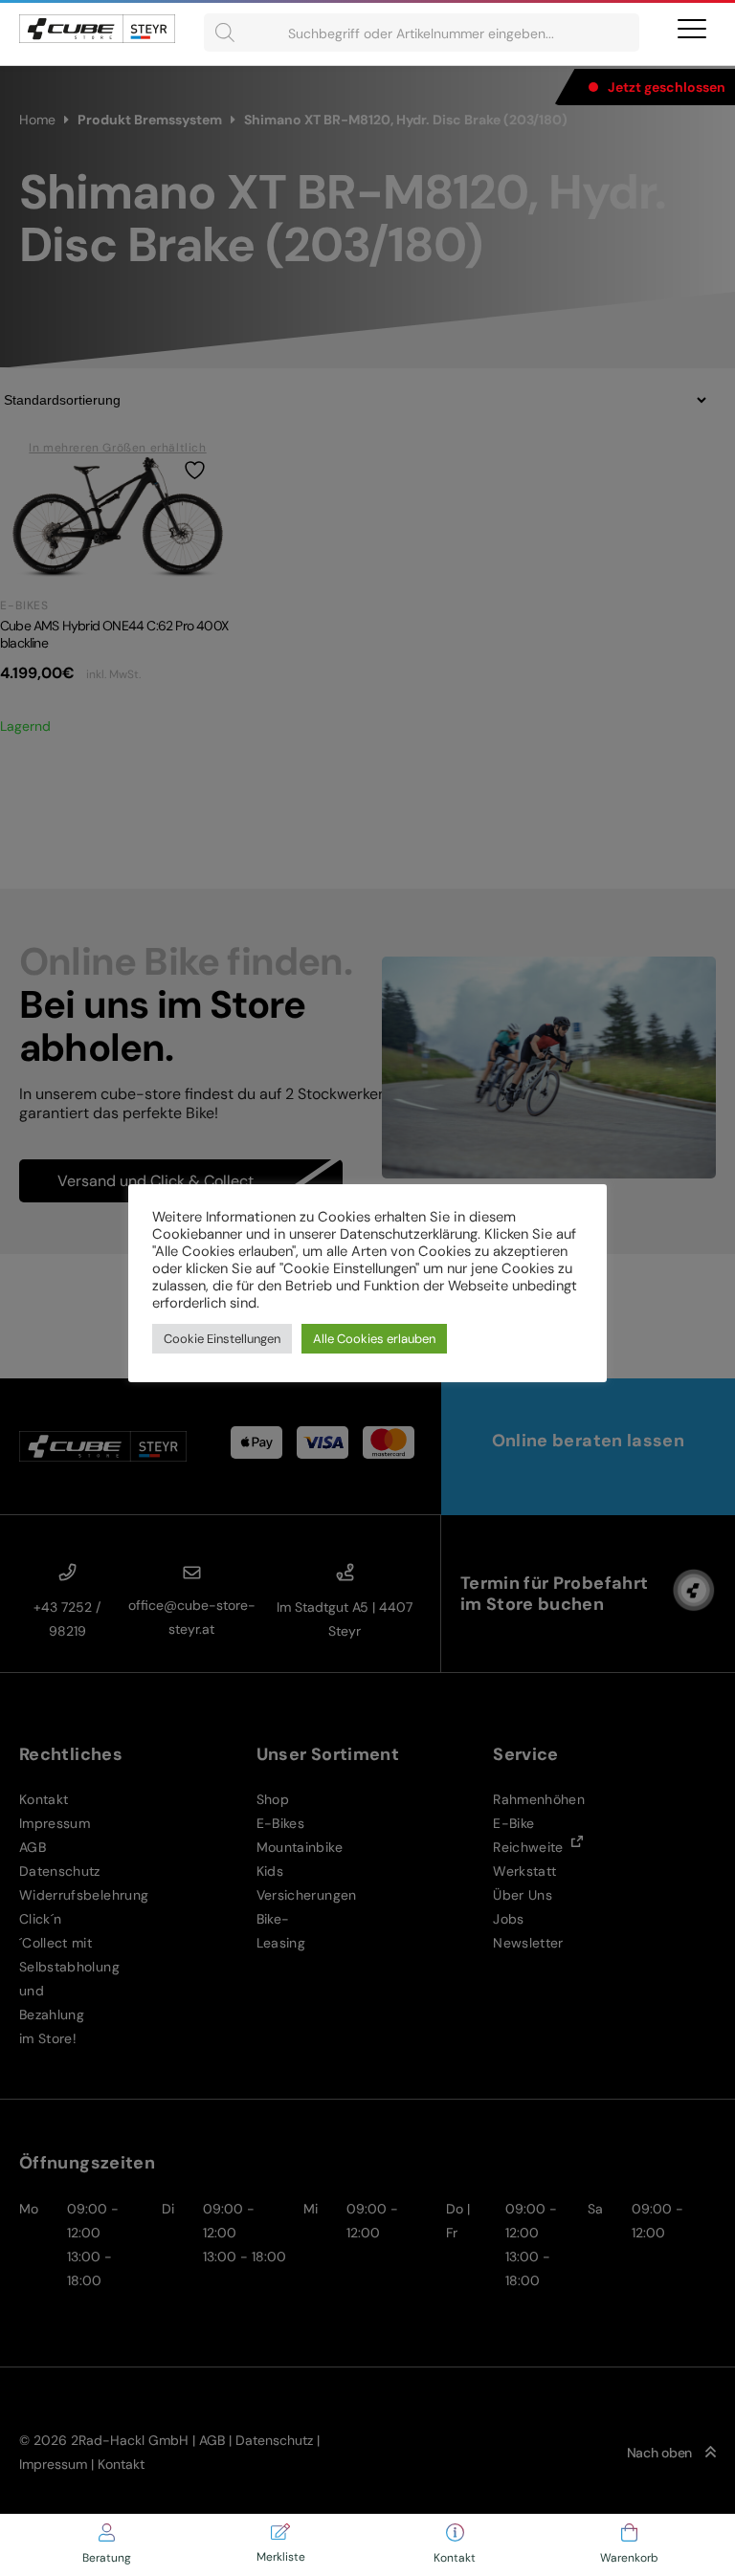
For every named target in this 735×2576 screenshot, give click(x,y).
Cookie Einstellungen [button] (222, 1339)
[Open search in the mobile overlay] (422, 33)
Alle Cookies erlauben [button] (374, 1339)
